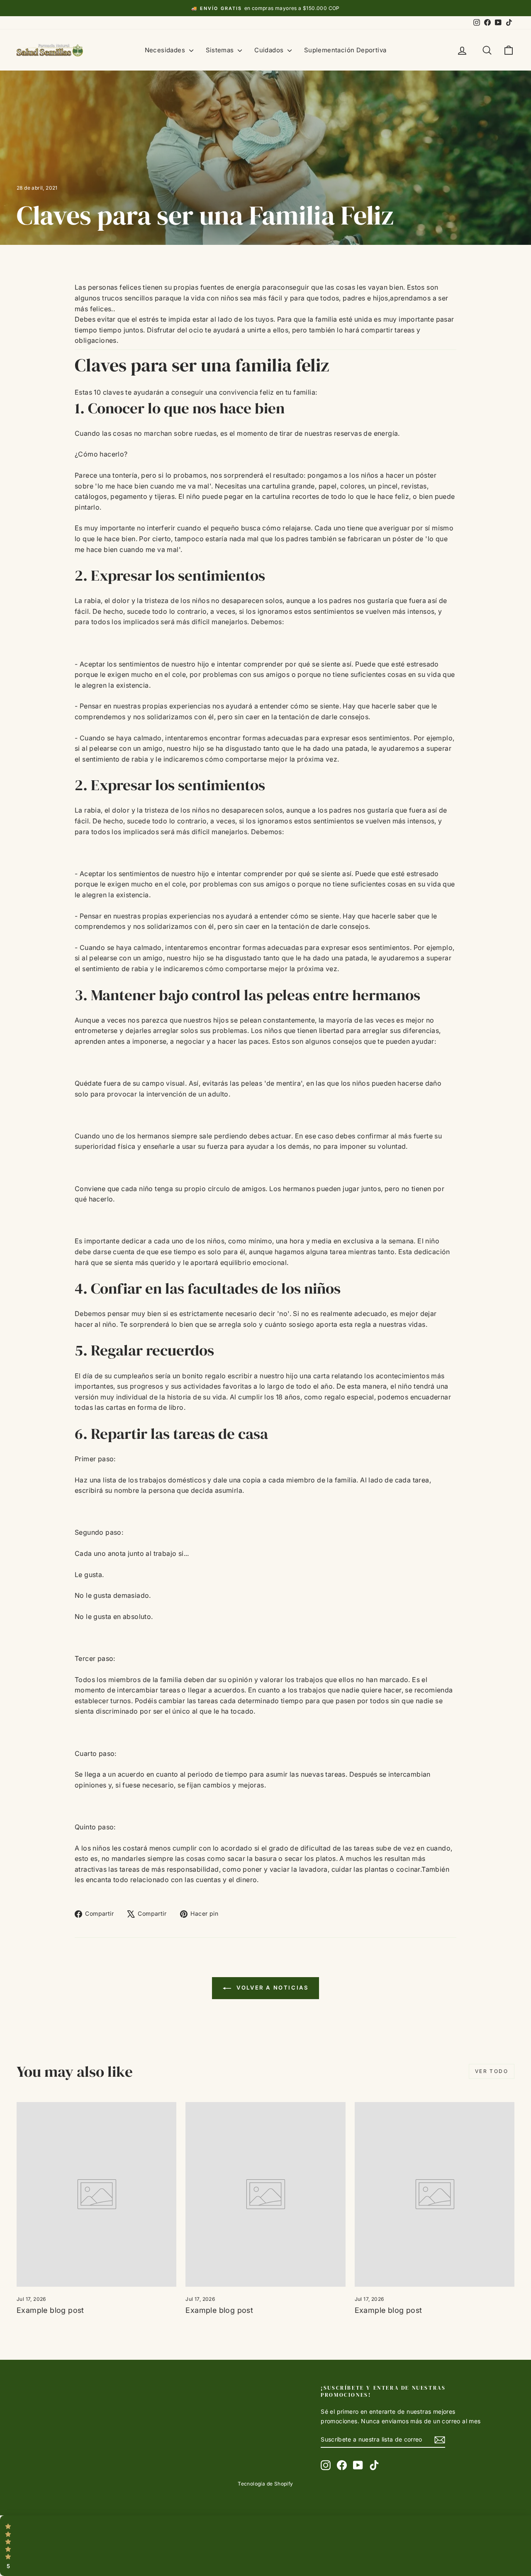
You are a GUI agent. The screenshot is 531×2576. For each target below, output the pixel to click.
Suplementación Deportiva (345, 50)
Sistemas (221, 50)
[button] (265, 2546)
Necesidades (166, 50)
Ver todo (492, 2071)
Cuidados (270, 50)
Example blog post (50, 2310)
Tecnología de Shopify (265, 2484)
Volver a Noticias (272, 1988)
